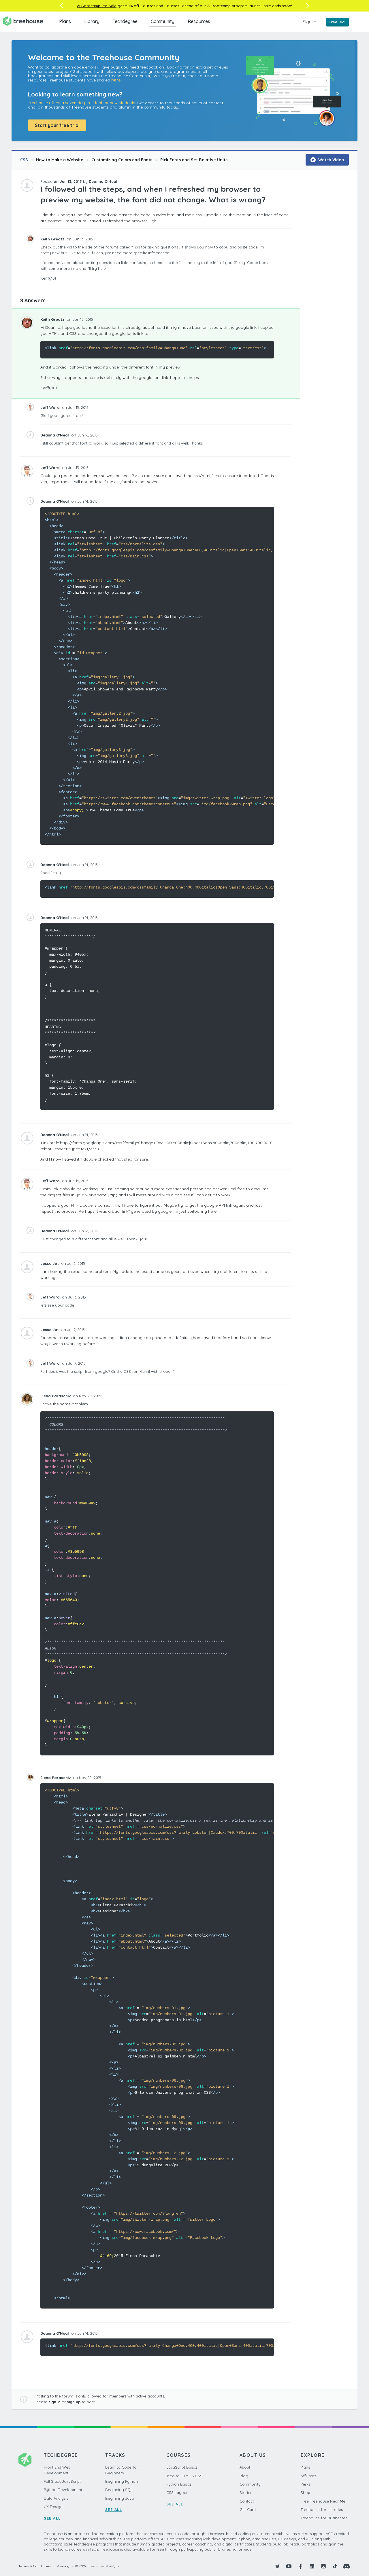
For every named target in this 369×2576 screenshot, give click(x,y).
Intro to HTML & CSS (184, 2476)
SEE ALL (52, 2518)
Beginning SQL (119, 2490)
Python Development (63, 2490)
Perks (305, 2484)
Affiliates (308, 2476)
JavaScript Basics (182, 2467)
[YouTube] (289, 2566)
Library (92, 21)
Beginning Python (122, 2481)
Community (163, 21)
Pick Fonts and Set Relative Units (194, 160)
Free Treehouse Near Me (323, 2501)
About (245, 2467)
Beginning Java (119, 2498)
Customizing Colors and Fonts (122, 160)
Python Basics (179, 2484)
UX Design (53, 2507)
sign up (74, 2402)
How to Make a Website (60, 160)
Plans (65, 21)
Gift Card (248, 2509)
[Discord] (347, 2566)
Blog (244, 2476)
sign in (54, 2402)
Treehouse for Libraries (322, 2509)
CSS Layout (177, 2493)
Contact (247, 2501)
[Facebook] (300, 2566)
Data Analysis (56, 2498)
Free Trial (337, 22)
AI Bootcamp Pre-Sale (97, 6)
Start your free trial (57, 125)
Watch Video (331, 160)
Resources (199, 21)
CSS (24, 160)
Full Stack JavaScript (62, 2481)
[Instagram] (323, 2566)
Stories (246, 2493)
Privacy (63, 2566)
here (116, 80)
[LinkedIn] (312, 2566)
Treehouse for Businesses (324, 2518)
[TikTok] (335, 2566)
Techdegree (125, 21)
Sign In (309, 22)
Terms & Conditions (35, 2566)
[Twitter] (277, 2566)
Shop (305, 2493)
